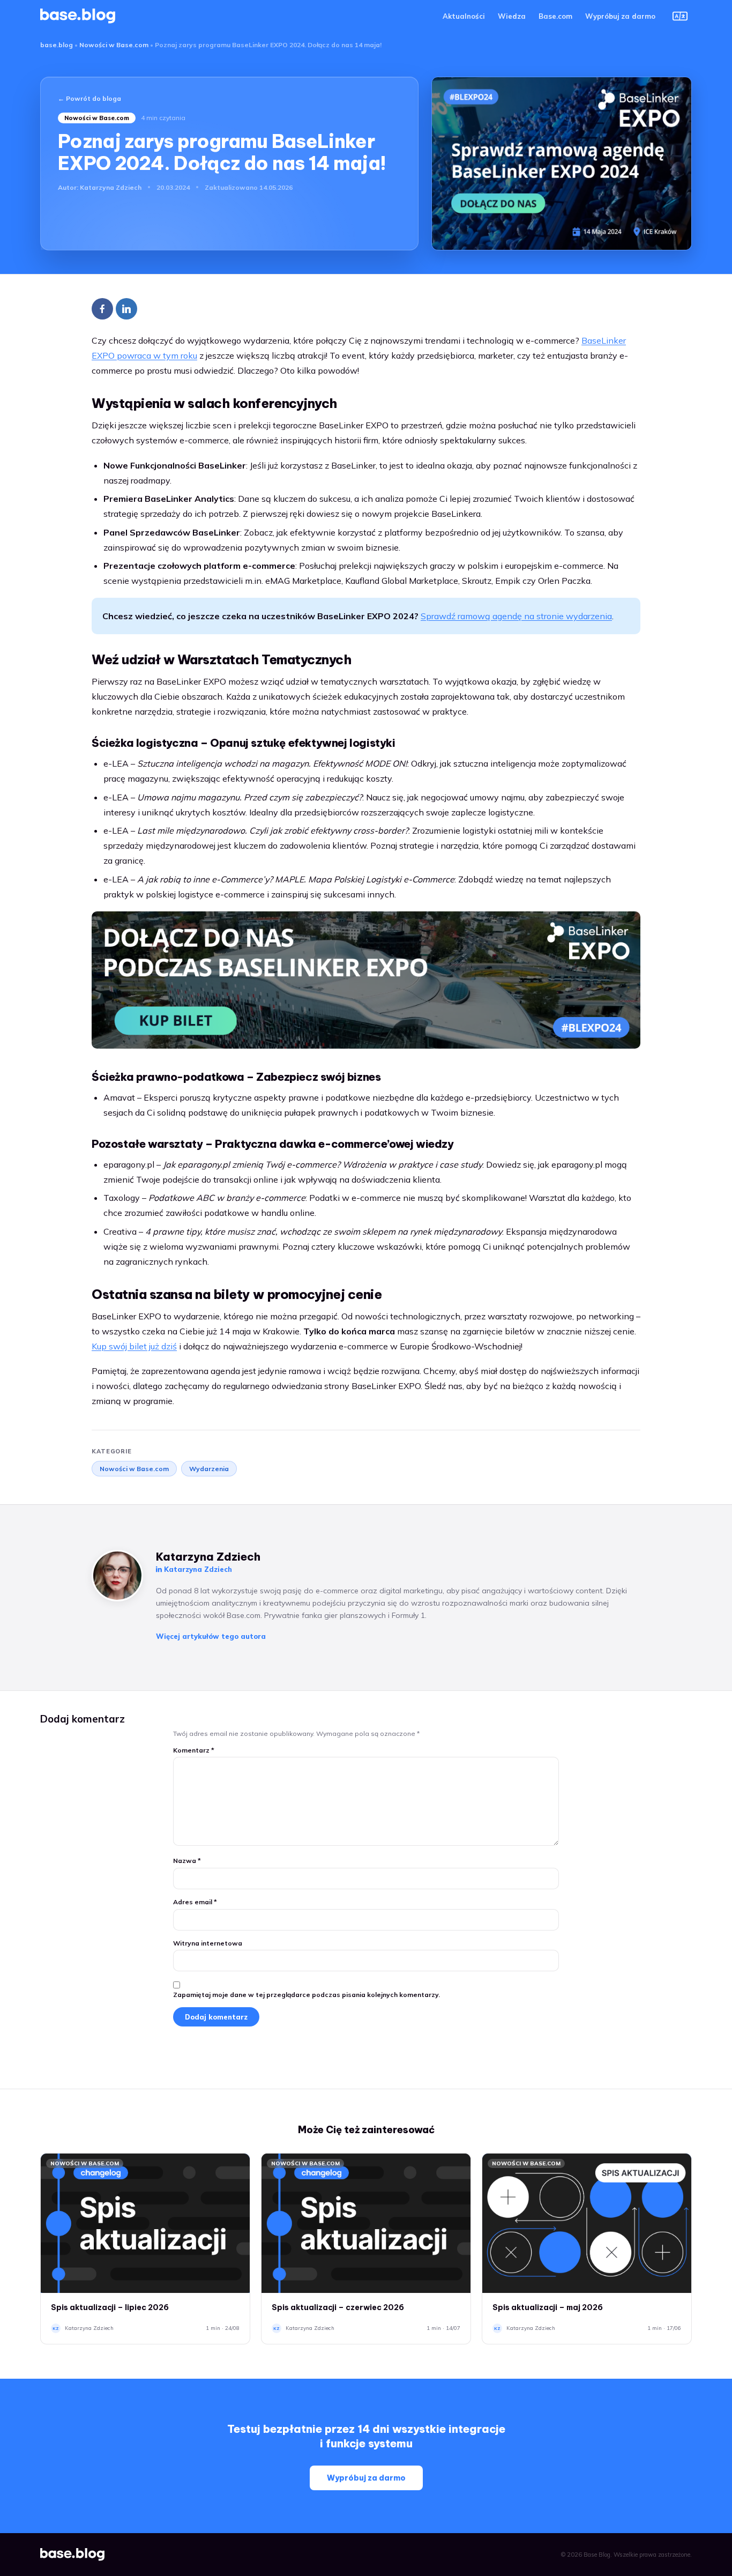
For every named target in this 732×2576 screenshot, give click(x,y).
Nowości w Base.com (114, 45)
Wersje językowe (680, 16)
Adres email (195, 1902)
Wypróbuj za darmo (620, 16)
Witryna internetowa (208, 1943)
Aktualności (464, 16)
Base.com (555, 16)
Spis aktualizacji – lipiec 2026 (110, 2307)
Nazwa (187, 1861)
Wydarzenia (209, 1469)
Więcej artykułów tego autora (211, 1636)
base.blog (57, 45)
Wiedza (512, 16)
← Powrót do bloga (89, 98)
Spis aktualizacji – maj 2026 (548, 2307)
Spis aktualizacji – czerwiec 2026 (338, 2307)
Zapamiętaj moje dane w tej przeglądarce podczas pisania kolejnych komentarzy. (307, 1995)
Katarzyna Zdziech (111, 187)
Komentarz (194, 1750)
